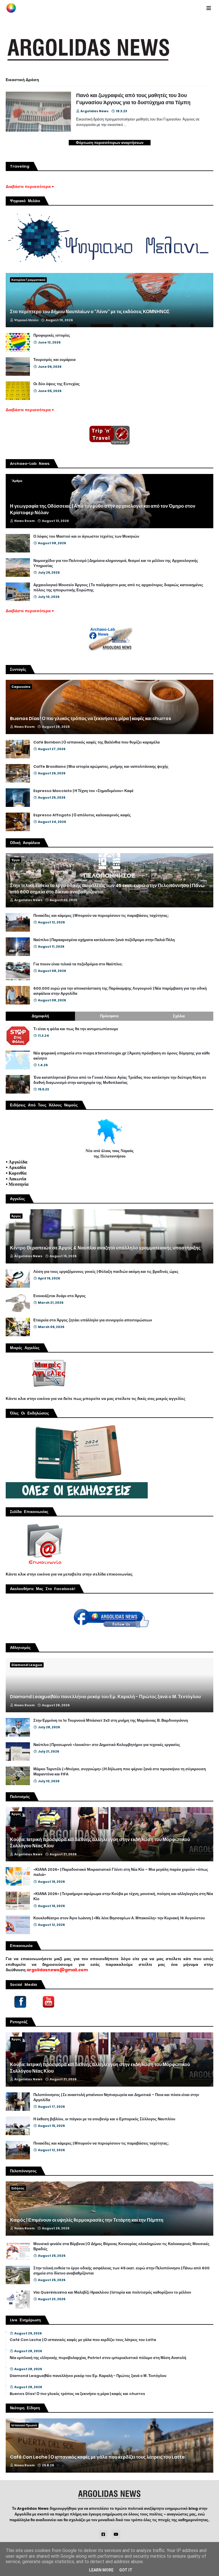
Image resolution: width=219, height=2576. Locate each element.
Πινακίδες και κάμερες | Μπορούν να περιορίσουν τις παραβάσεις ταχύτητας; (101, 916)
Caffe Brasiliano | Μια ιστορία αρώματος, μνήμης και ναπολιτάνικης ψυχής (101, 767)
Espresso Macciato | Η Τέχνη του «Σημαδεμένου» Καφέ (83, 791)
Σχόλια (179, 1016)
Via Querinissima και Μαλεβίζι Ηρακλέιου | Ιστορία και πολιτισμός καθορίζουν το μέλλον (112, 2292)
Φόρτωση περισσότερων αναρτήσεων (110, 143)
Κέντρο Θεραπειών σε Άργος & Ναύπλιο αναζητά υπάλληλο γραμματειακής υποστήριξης (105, 1248)
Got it (126, 2570)
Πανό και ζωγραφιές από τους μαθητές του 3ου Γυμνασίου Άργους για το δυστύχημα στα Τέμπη (133, 99)
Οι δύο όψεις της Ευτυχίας (57, 384)
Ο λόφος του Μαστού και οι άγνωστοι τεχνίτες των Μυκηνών (86, 537)
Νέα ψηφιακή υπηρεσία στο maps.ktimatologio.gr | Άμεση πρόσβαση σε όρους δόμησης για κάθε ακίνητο (122, 1056)
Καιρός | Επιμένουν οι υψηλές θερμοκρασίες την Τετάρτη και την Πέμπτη (87, 2220)
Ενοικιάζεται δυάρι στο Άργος (60, 1296)
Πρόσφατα (109, 1016)
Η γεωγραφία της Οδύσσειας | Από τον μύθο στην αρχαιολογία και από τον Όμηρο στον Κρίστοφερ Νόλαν (103, 509)
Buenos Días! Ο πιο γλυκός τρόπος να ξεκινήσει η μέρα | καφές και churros (91, 719)
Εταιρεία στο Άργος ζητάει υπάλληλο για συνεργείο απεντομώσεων (93, 1320)
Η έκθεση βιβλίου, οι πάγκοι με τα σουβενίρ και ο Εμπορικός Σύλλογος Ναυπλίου (104, 2119)
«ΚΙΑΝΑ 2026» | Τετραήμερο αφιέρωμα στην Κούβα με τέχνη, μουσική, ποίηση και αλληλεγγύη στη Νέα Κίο (123, 1896)
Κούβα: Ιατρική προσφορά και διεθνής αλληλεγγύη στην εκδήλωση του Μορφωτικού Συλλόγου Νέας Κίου (100, 1843)
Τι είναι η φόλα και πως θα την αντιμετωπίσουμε (76, 1029)
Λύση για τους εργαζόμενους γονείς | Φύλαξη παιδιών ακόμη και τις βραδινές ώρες (106, 1272)
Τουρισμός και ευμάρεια (54, 360)
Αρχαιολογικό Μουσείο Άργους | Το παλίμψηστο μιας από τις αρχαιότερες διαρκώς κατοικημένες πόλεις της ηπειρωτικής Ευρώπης (118, 588)
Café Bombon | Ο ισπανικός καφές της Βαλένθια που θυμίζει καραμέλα (97, 742)
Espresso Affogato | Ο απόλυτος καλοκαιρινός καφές (82, 815)
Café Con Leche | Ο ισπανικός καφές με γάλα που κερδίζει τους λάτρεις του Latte (83, 2340)
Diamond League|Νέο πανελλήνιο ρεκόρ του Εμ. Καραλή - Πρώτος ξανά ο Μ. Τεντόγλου (105, 1697)
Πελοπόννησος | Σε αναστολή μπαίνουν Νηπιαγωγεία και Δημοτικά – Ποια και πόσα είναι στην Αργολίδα (116, 2097)
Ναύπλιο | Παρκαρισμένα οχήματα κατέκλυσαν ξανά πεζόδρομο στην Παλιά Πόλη (104, 940)
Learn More (101, 2570)
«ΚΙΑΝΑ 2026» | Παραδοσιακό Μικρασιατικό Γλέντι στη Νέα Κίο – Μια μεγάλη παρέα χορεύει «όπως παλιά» (121, 1872)
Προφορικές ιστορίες (52, 335)
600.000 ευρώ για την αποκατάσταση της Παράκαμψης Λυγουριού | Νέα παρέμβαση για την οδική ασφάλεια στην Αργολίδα (120, 991)
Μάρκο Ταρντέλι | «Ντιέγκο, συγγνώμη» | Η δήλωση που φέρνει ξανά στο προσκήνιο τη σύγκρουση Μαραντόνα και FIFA (120, 1772)
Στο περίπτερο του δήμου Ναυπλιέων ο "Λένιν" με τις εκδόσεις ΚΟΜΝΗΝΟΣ (90, 312)
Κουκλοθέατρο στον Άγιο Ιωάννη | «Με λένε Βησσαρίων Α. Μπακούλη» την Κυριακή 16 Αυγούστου (119, 1918)
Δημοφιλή (40, 1016)
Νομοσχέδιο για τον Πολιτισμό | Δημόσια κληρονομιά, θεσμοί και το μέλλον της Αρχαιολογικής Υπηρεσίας (116, 563)
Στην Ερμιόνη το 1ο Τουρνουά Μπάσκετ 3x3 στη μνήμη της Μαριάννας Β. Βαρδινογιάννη (111, 1721)
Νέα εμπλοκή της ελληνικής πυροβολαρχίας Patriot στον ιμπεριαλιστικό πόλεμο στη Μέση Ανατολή (98, 2358)
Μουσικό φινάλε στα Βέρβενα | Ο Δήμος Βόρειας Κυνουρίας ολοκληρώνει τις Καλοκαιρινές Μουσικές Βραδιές (121, 2247)
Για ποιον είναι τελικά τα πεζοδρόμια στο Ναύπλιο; (78, 964)
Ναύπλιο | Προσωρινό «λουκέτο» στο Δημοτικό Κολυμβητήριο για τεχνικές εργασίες (107, 1745)
